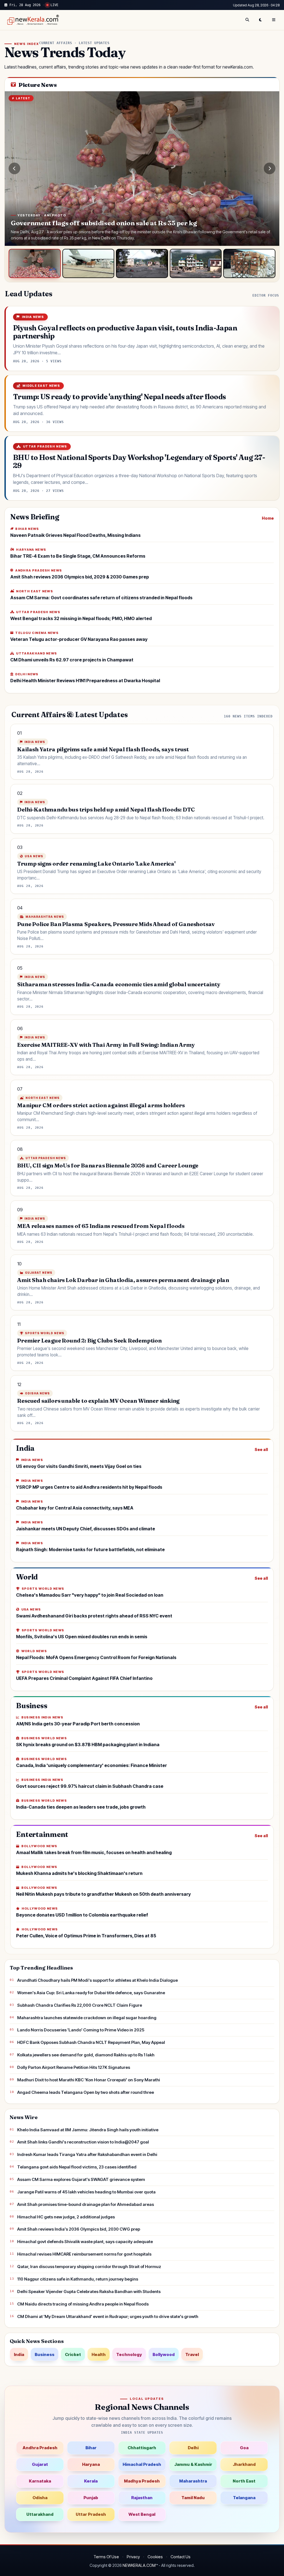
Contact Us (181, 2557)
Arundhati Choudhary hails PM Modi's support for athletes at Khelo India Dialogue (97, 1980)
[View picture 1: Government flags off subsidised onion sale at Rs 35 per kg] (35, 264)
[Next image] (270, 168)
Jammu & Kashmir (193, 2464)
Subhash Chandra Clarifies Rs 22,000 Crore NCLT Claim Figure (80, 2005)
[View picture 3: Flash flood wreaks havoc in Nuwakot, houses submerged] (142, 264)
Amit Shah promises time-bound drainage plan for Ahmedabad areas (86, 2204)
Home (268, 518)
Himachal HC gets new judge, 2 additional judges (66, 2217)
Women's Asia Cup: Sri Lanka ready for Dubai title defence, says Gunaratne (91, 1993)
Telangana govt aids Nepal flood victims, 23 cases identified (77, 2167)
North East (244, 2481)
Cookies (155, 2557)
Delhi (193, 2448)
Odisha (40, 2498)
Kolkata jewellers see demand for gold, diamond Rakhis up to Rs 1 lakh (86, 2055)
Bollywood (164, 2354)
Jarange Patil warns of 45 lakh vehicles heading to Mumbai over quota (86, 2192)
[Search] (247, 20)
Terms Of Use (106, 2557)
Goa (244, 2448)
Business (45, 2354)
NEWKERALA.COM (139, 2565)
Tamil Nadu (193, 2498)
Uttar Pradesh (91, 2514)
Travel (192, 2354)
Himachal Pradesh (142, 2464)
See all (261, 1449)
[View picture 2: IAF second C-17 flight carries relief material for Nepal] (88, 264)
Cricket (73, 2354)
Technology (129, 2354)
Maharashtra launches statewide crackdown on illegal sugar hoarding (87, 2018)
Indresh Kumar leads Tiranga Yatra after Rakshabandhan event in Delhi (87, 2154)
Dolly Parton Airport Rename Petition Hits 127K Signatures (74, 2067)
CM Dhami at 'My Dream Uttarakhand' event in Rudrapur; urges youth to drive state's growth (108, 2316)
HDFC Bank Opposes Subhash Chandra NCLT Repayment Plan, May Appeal (91, 2042)
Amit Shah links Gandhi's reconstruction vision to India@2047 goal (83, 2142)
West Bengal (142, 2514)
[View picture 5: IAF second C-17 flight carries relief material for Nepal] (249, 264)
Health (99, 2354)
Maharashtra (193, 2481)
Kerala (91, 2481)
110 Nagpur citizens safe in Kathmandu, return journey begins (78, 2279)
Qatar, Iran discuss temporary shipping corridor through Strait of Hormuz (89, 2267)
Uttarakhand (40, 2514)
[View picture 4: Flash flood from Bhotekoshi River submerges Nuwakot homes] (196, 264)
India (19, 2354)
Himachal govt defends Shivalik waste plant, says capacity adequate (85, 2242)
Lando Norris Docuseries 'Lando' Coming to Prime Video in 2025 (81, 2030)
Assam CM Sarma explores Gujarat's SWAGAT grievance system (81, 2179)
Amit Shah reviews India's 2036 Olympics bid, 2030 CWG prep (79, 2229)
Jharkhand (244, 2464)
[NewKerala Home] (32, 20)
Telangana (244, 2498)
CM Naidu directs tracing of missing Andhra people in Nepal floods (83, 2304)
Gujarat (40, 2464)
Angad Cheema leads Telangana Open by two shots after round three (86, 2092)
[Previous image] (14, 168)
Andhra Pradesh (40, 2448)
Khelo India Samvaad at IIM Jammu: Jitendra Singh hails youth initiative (88, 2130)
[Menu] (274, 20)
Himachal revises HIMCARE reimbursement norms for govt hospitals (84, 2254)
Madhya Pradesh (142, 2481)
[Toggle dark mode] (260, 20)
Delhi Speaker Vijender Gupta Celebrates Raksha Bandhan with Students (89, 2291)
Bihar (91, 2448)
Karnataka (40, 2481)
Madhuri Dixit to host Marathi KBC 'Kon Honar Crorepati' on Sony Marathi (89, 2080)
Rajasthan (142, 2498)
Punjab (91, 2498)
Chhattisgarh (142, 2448)
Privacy (133, 2557)
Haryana (91, 2464)
